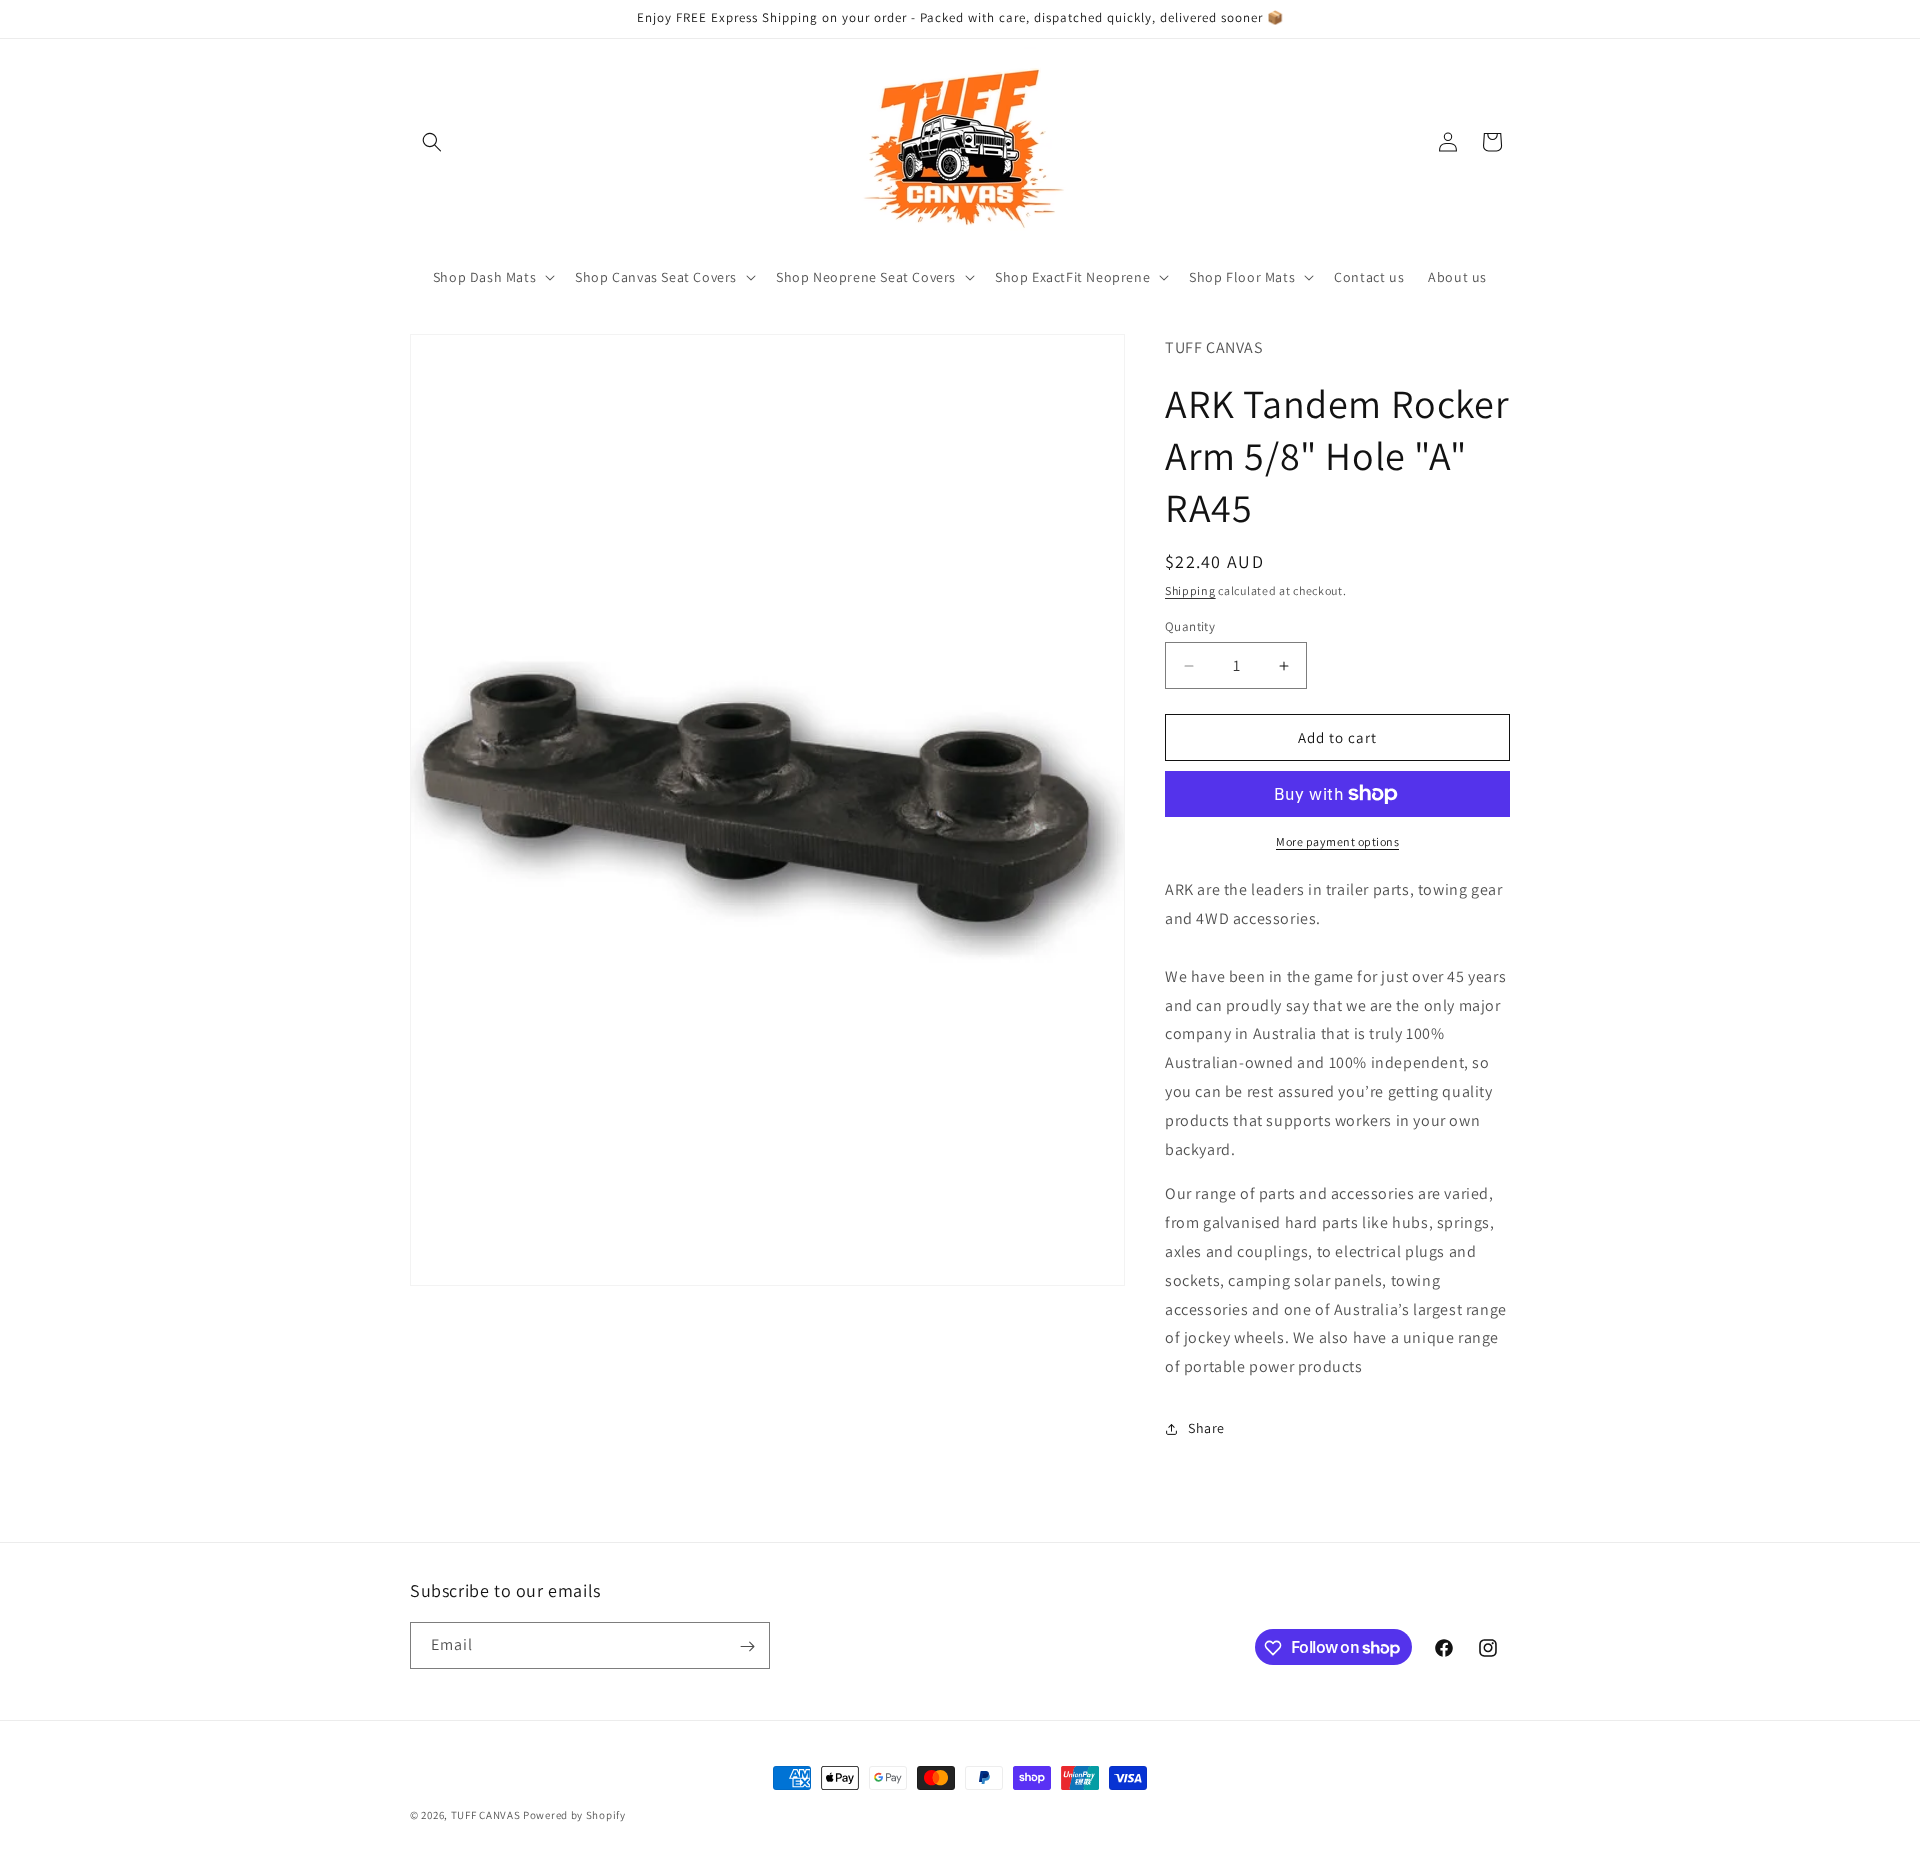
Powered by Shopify (574, 1815)
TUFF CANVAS (486, 1815)
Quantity (1190, 626)
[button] (432, 142)
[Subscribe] (747, 1646)
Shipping (1190, 590)
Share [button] (1206, 1428)
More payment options (1337, 841)
